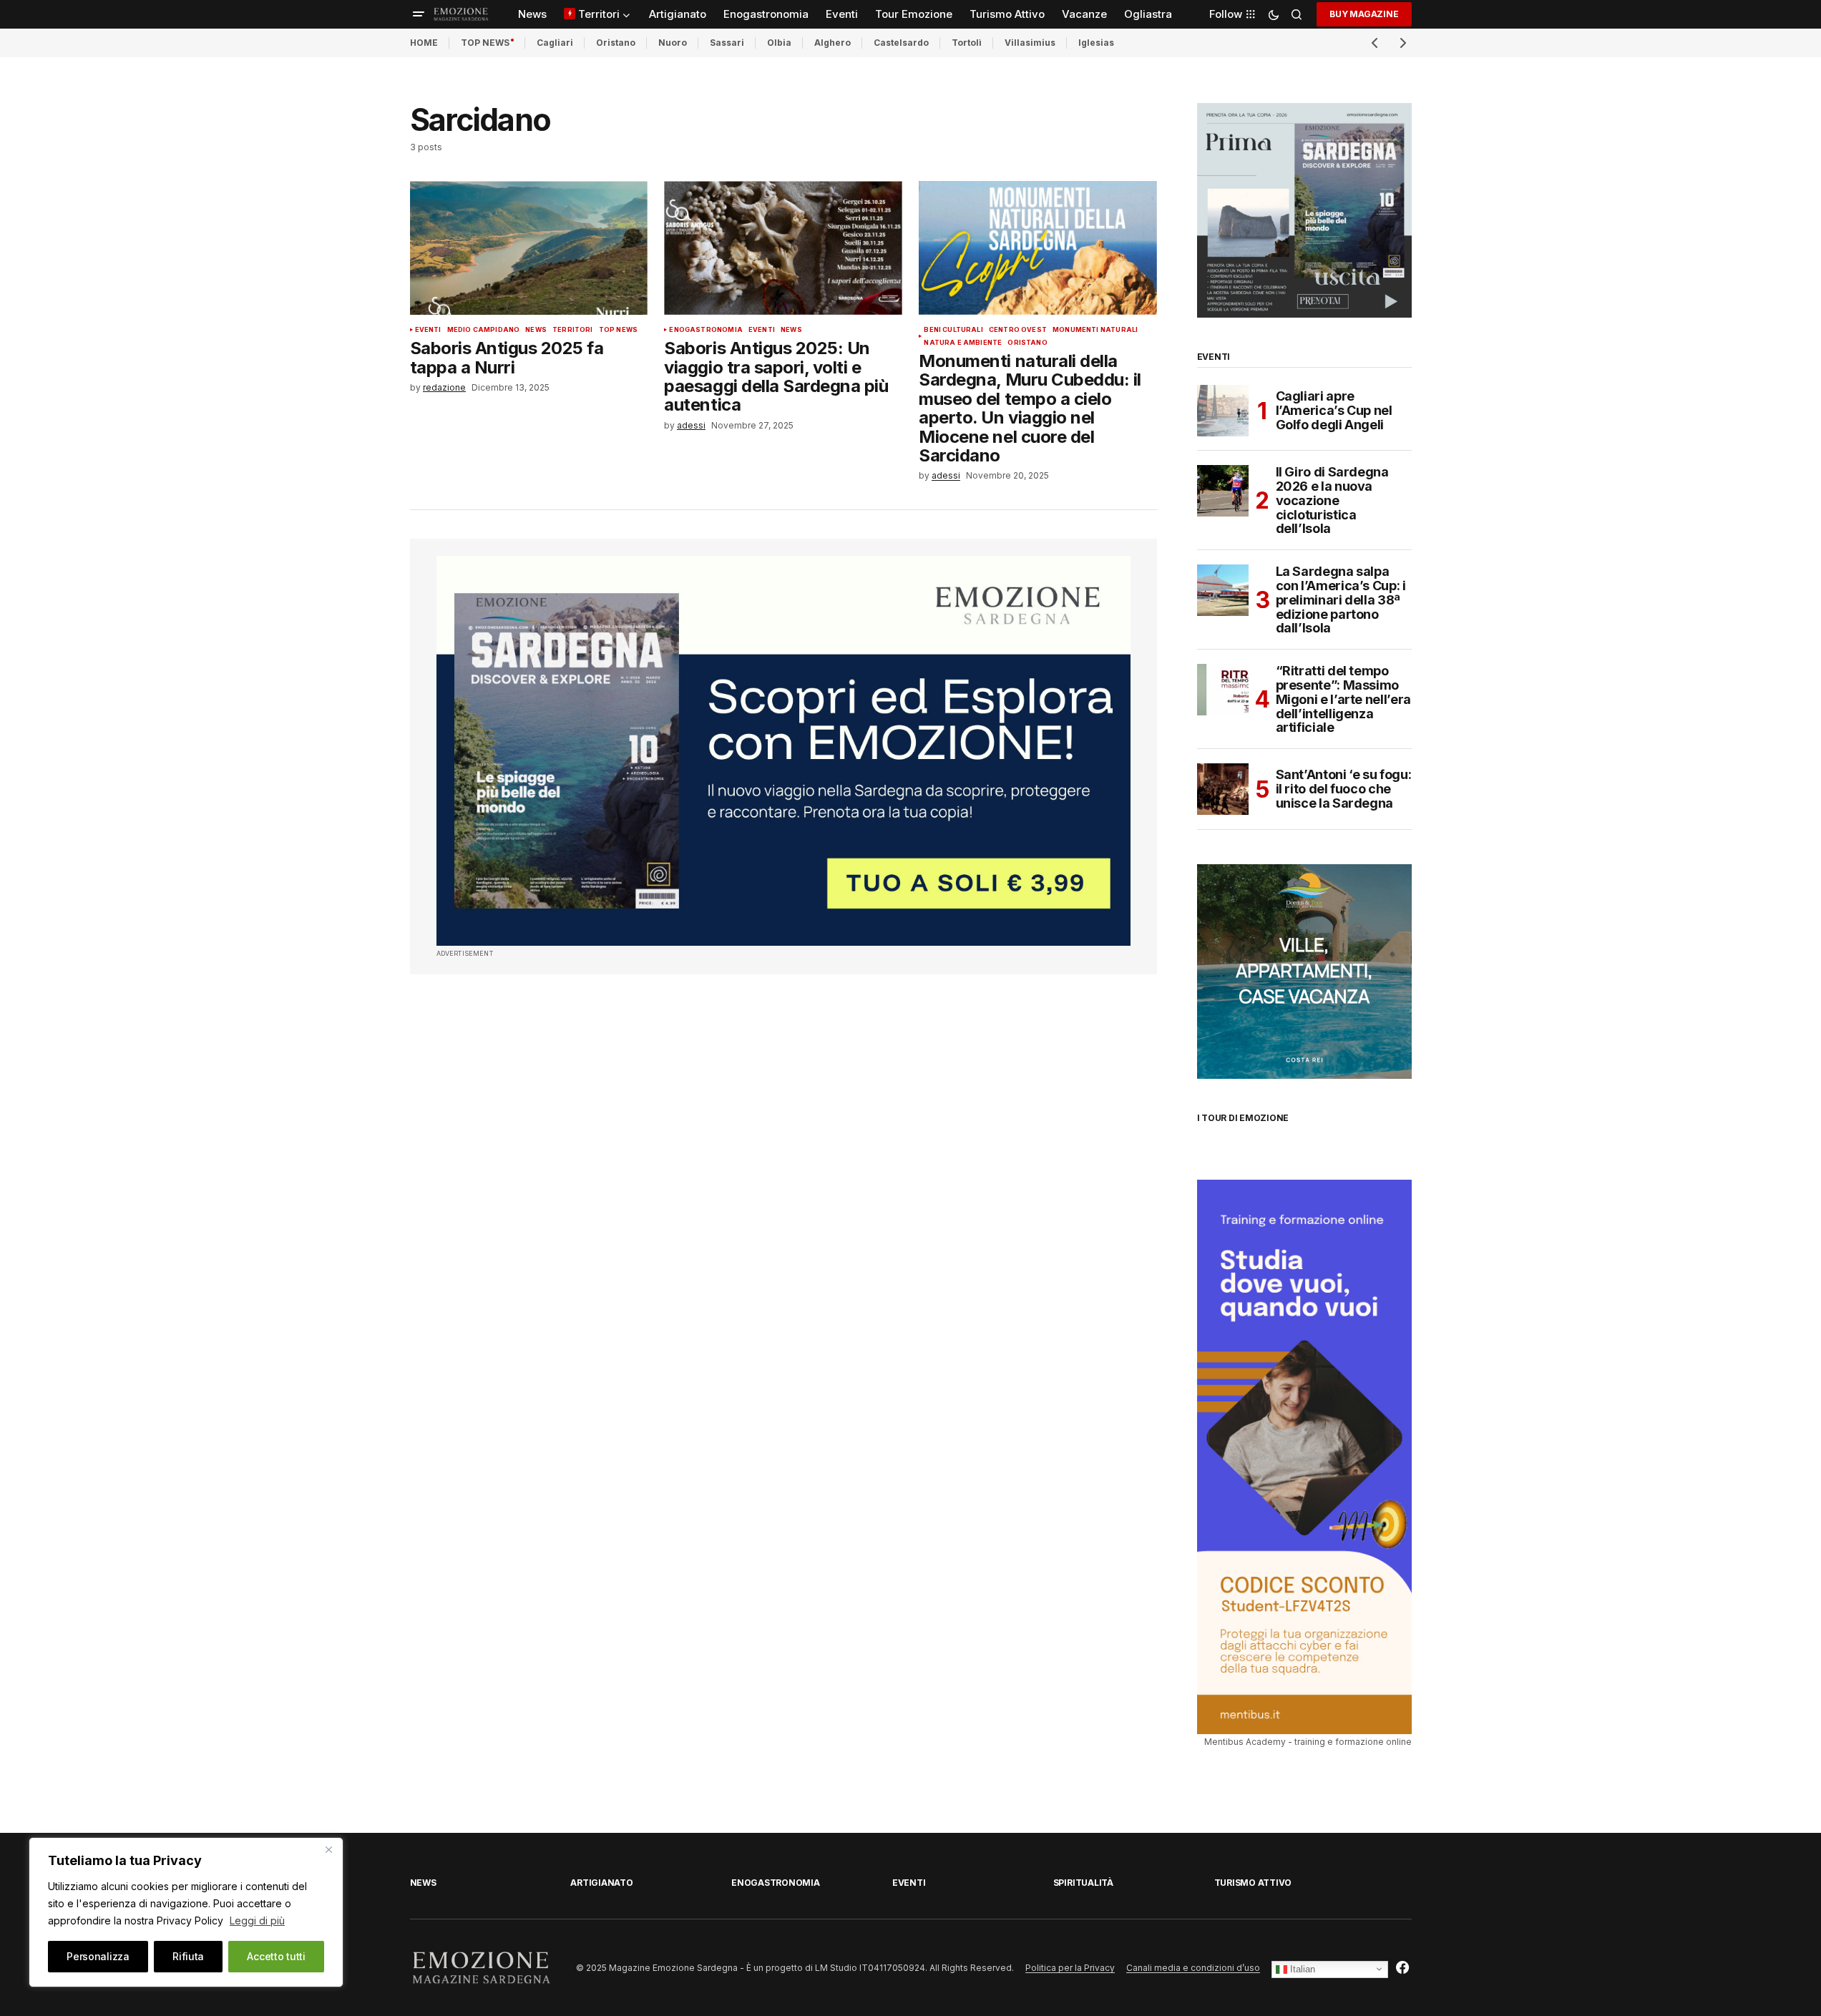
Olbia (779, 43)
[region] (186, 1912)
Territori (573, 330)
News (536, 330)
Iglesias (1096, 43)
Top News (618, 330)
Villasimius (1030, 43)
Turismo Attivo (1253, 1883)
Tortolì (967, 43)
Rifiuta (188, 1956)
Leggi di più (257, 1920)
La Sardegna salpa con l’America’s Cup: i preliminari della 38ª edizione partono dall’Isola (1341, 600)
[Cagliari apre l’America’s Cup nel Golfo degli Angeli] (1223, 411)
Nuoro (673, 43)
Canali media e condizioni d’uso (1193, 1968)
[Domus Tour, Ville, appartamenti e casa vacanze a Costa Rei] (1304, 971)
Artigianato (601, 1883)
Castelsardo (901, 43)
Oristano (616, 43)
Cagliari (555, 43)
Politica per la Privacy (1070, 1968)
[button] (419, 14)
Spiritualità (1083, 1883)
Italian (1301, 1968)
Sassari (727, 43)
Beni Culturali (953, 330)
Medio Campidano (484, 330)
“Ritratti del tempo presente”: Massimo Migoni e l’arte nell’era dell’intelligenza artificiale (1343, 699)
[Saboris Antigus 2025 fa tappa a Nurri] (529, 248)
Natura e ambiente (963, 343)
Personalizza (98, 1956)
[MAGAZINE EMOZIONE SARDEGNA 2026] (1304, 209)
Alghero (833, 43)
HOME (424, 43)
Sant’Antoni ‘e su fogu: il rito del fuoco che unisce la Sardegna (1344, 789)
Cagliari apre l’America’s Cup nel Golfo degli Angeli (1334, 410)
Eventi (428, 330)
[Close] (328, 1849)
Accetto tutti (276, 1956)
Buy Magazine (1364, 14)
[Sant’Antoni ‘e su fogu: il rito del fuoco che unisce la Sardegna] (1223, 789)
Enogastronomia (706, 330)
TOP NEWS (485, 43)
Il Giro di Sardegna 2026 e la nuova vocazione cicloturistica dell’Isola (1332, 500)
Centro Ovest (1018, 330)
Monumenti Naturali (1095, 330)
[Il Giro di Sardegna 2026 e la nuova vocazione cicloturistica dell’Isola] (1223, 491)
